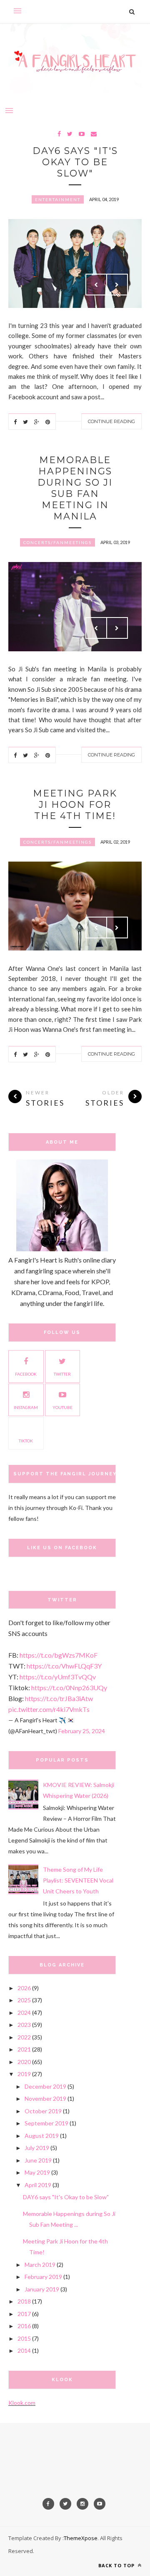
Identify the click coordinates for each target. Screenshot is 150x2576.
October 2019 (43, 2111)
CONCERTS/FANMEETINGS (57, 542)
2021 (24, 2049)
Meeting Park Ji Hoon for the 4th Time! (75, 805)
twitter (62, 1374)
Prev (96, 285)
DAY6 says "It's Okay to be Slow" (75, 162)
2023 (24, 2025)
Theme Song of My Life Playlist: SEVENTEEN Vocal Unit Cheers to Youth (78, 1880)
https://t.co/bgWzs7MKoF (59, 1655)
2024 (24, 2013)
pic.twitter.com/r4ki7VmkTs (49, 1709)
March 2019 (40, 2265)
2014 (24, 2350)
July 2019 (37, 2148)
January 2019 (42, 2289)
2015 (24, 2338)
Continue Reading (111, 421)
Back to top (117, 2565)
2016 (24, 2326)
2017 (24, 2314)
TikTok (26, 1441)
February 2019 (43, 2277)
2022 (24, 2037)
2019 (24, 2074)
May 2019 (37, 2172)
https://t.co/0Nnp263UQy (69, 1688)
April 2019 (38, 2185)
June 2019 (38, 2160)
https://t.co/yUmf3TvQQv (58, 1677)
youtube (62, 1407)
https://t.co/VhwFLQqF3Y (64, 1666)
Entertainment (58, 199)
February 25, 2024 (82, 1731)
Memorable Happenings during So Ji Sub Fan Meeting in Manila (75, 488)
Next (117, 285)
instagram (26, 1407)
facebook (26, 1374)
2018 (24, 2301)
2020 (24, 2062)
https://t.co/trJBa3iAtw (59, 1698)
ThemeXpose (81, 2538)
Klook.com (22, 2403)
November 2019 (45, 2098)
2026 (24, 1988)
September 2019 (46, 2123)
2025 (24, 2000)
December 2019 (45, 2086)
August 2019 (42, 2136)
